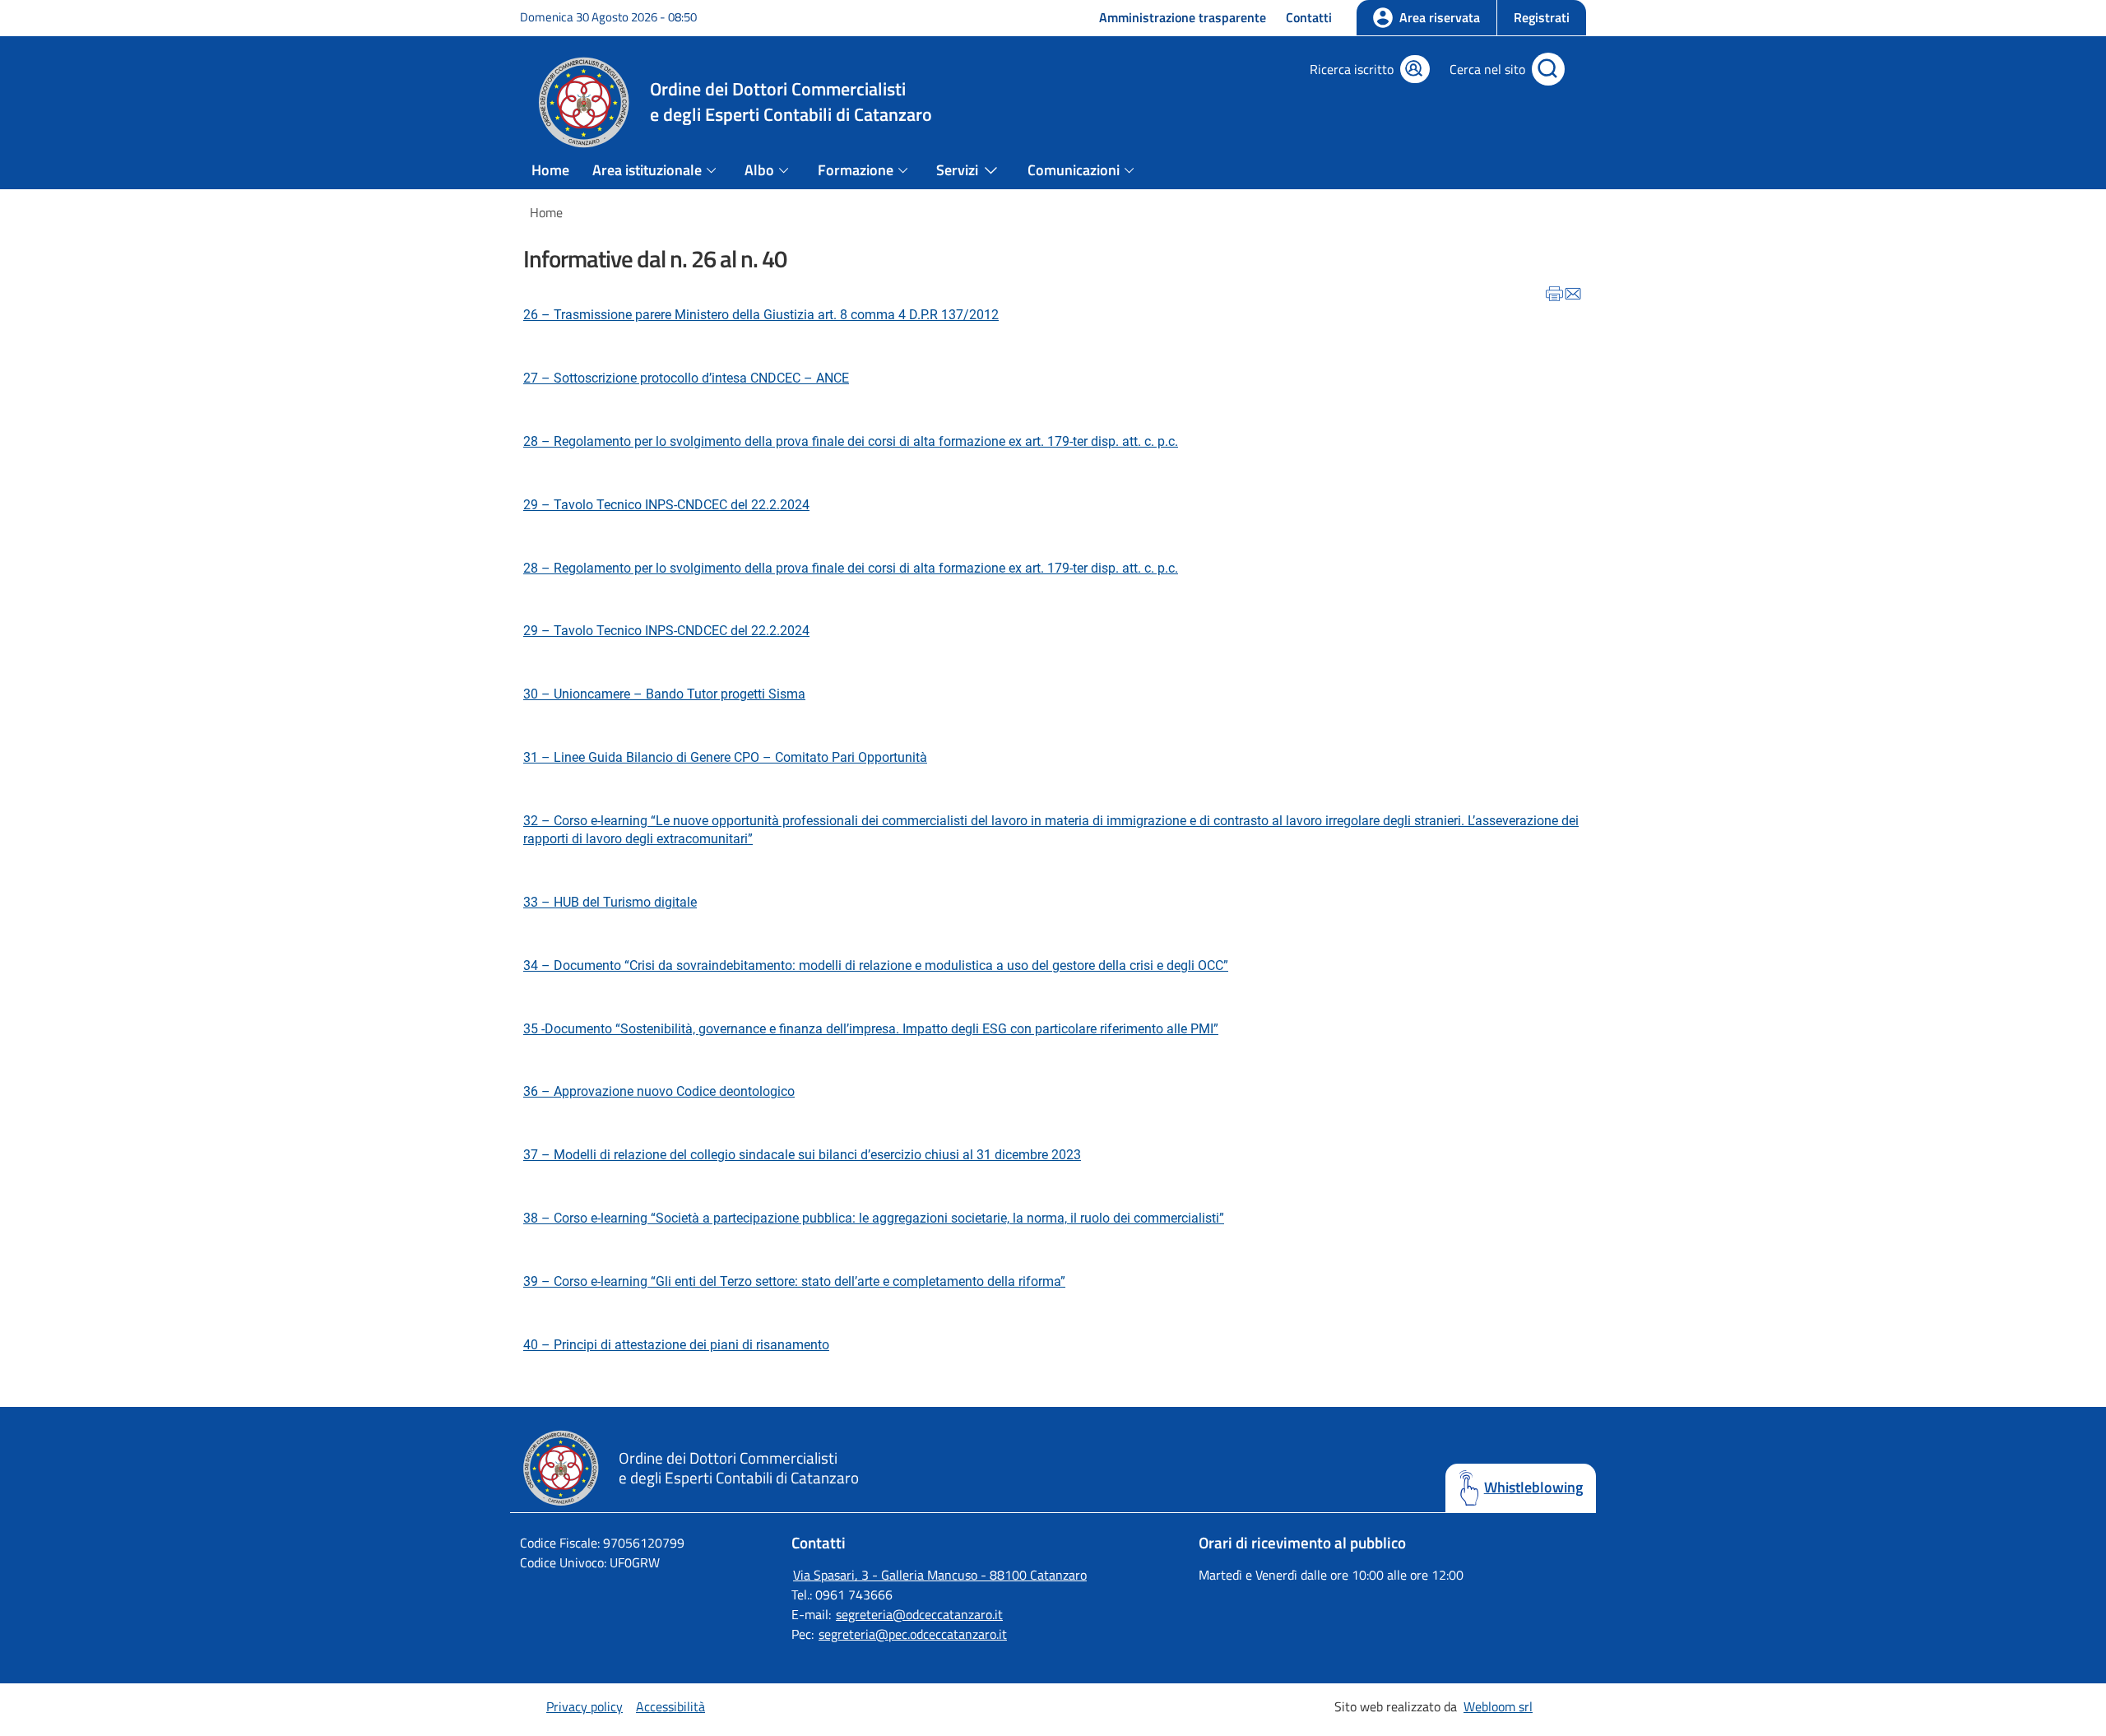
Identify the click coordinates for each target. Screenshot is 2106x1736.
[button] (1541, 18)
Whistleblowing (1533, 1488)
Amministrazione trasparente (1183, 17)
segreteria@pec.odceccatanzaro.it (913, 1634)
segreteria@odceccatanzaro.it (919, 1614)
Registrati (1542, 17)
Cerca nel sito (1487, 69)
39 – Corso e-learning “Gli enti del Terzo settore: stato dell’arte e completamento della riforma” (794, 1281)
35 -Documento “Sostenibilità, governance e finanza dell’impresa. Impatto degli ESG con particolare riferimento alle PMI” (871, 1029)
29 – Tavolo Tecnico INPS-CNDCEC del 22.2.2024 (666, 505)
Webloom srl (1498, 1706)
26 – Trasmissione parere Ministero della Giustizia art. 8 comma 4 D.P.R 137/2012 (761, 315)
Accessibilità (670, 1706)
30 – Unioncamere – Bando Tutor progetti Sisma (664, 694)
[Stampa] (1554, 296)
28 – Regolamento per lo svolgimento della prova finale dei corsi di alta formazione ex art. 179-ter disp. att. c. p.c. (851, 441)
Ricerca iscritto (1352, 69)
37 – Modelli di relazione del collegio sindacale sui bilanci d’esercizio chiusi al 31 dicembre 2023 (802, 1155)
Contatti (1309, 17)
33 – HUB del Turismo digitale (610, 902)
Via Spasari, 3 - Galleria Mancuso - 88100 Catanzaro (940, 1575)
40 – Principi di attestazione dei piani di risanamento (676, 1345)
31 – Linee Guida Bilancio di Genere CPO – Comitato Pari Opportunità (725, 757)
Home (550, 170)
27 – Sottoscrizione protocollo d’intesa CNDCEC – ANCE (686, 378)
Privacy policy (584, 1706)
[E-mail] (1573, 296)
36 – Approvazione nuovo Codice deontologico (659, 1091)
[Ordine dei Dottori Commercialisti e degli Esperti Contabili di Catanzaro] (569, 1504)
